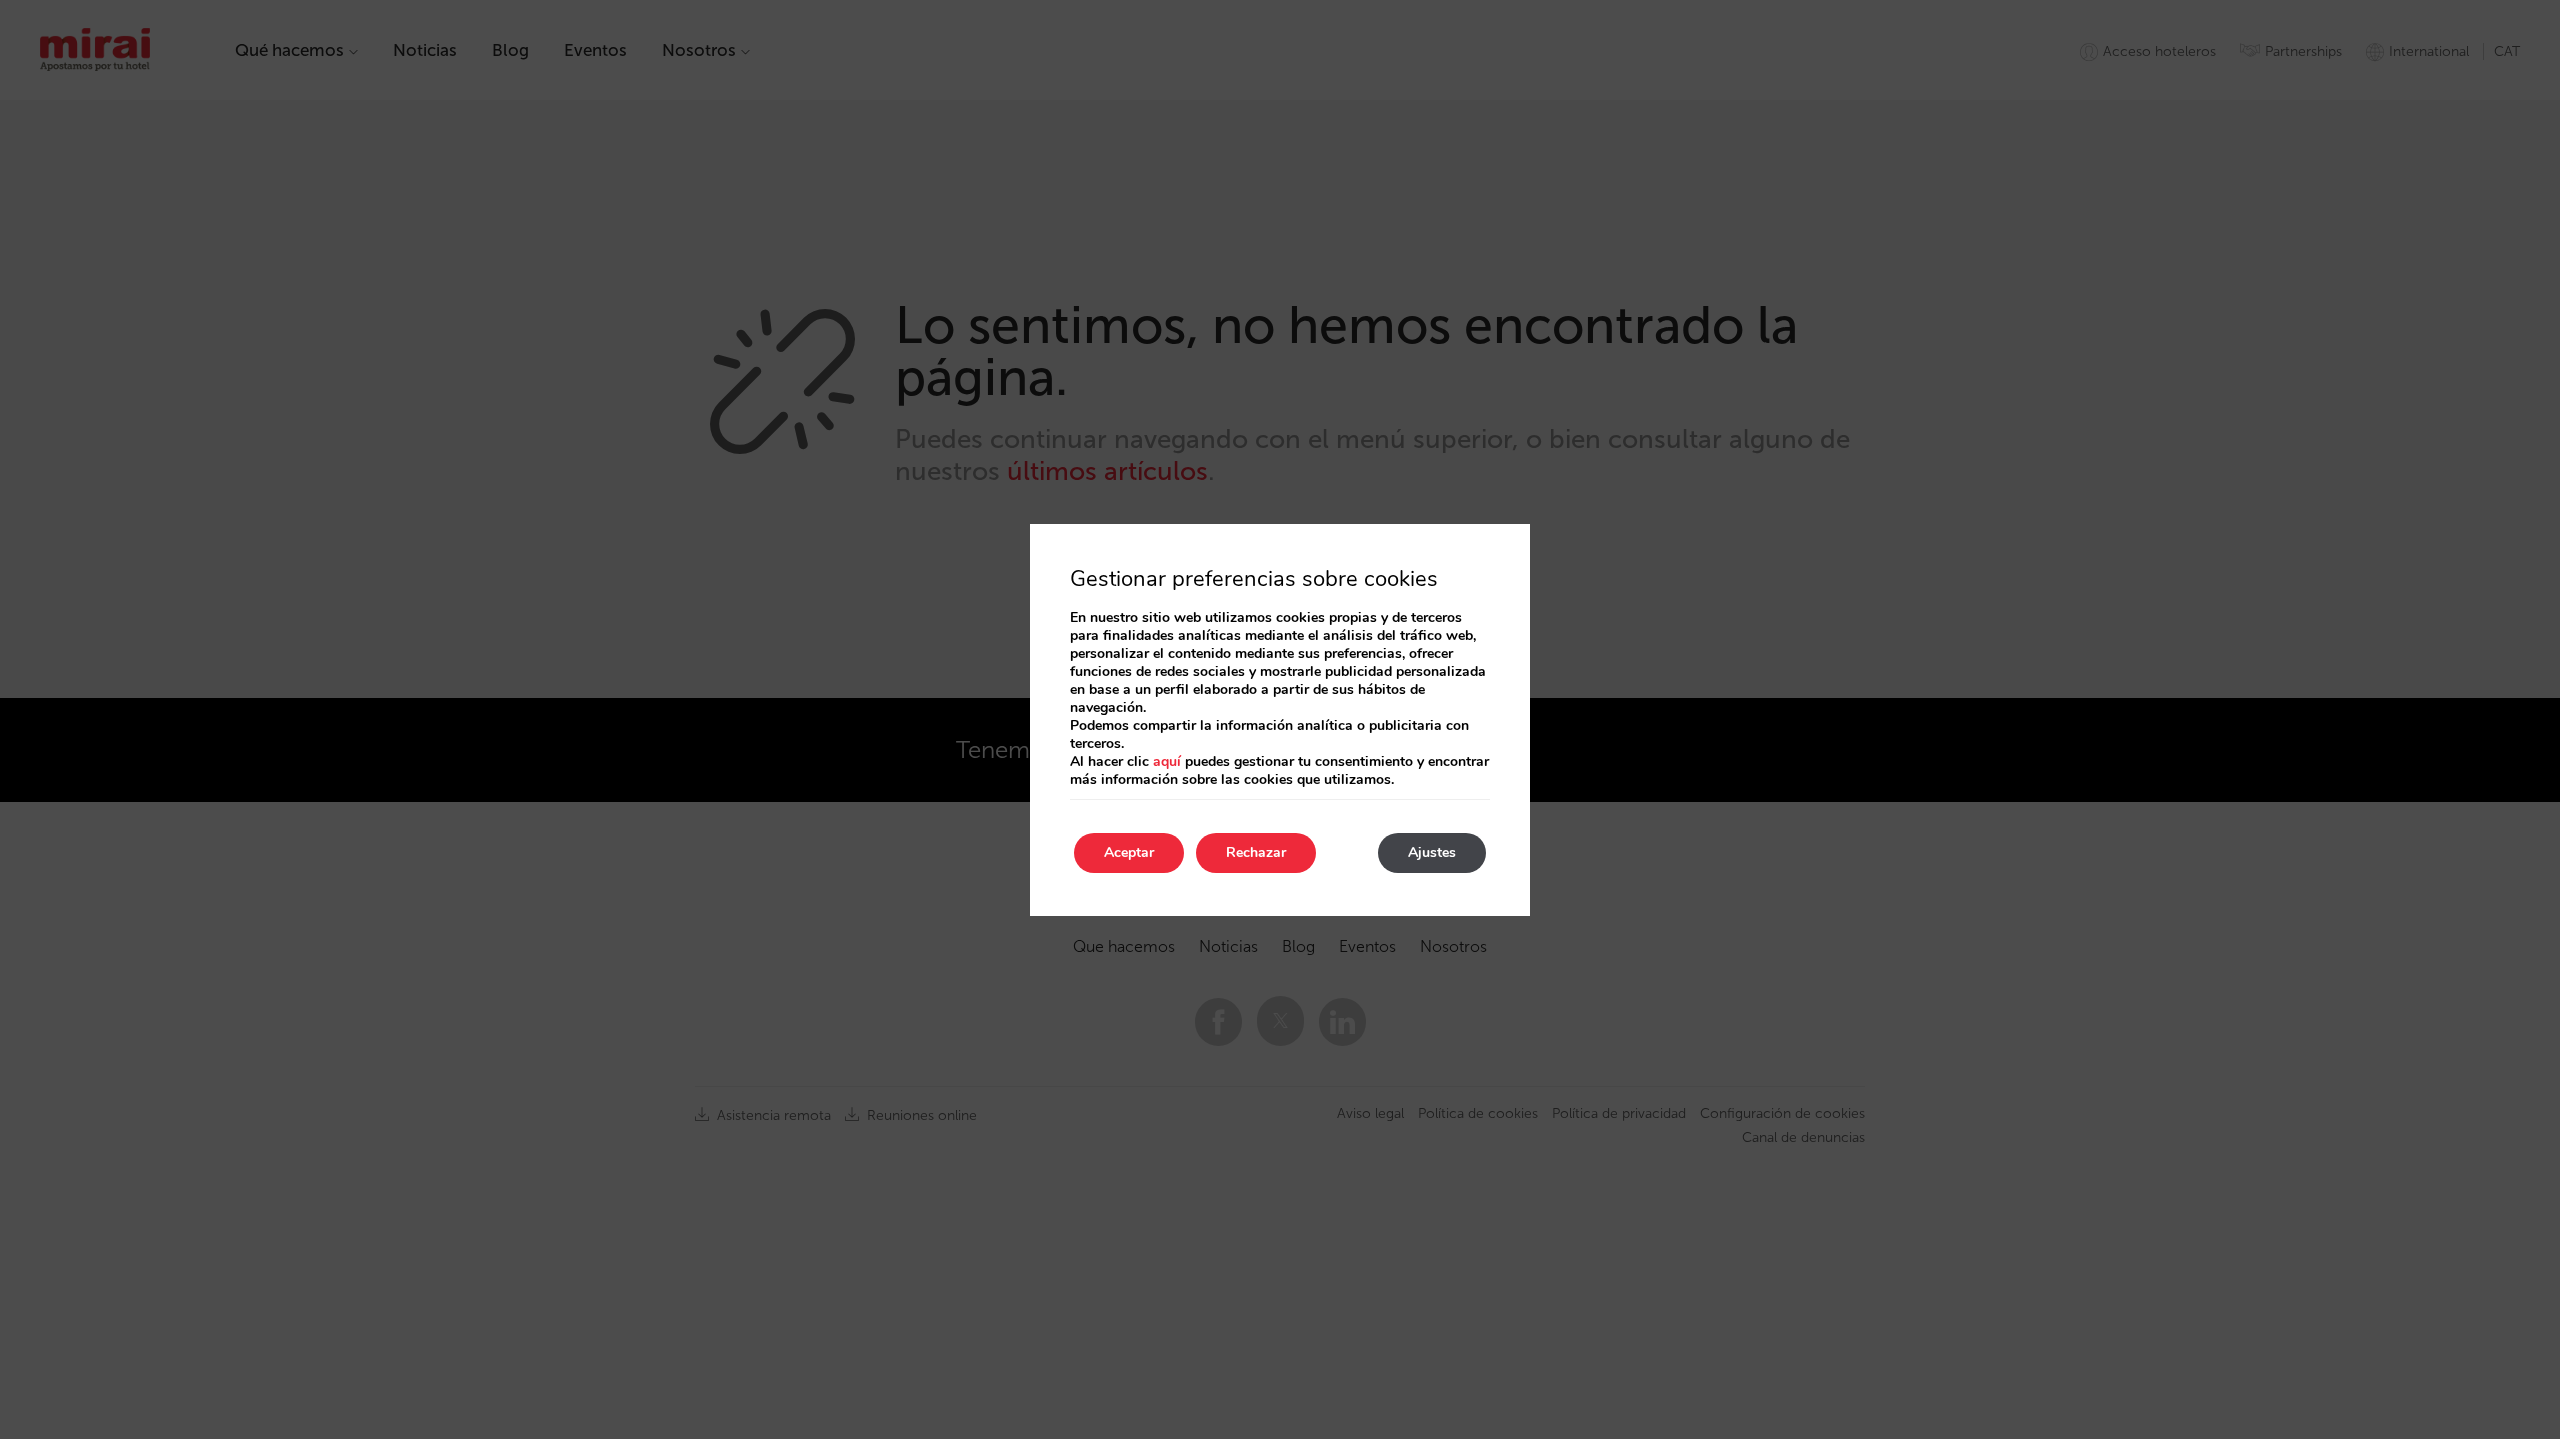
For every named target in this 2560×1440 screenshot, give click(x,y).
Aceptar (1129, 852)
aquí (1167, 761)
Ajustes (1432, 852)
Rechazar (1256, 852)
